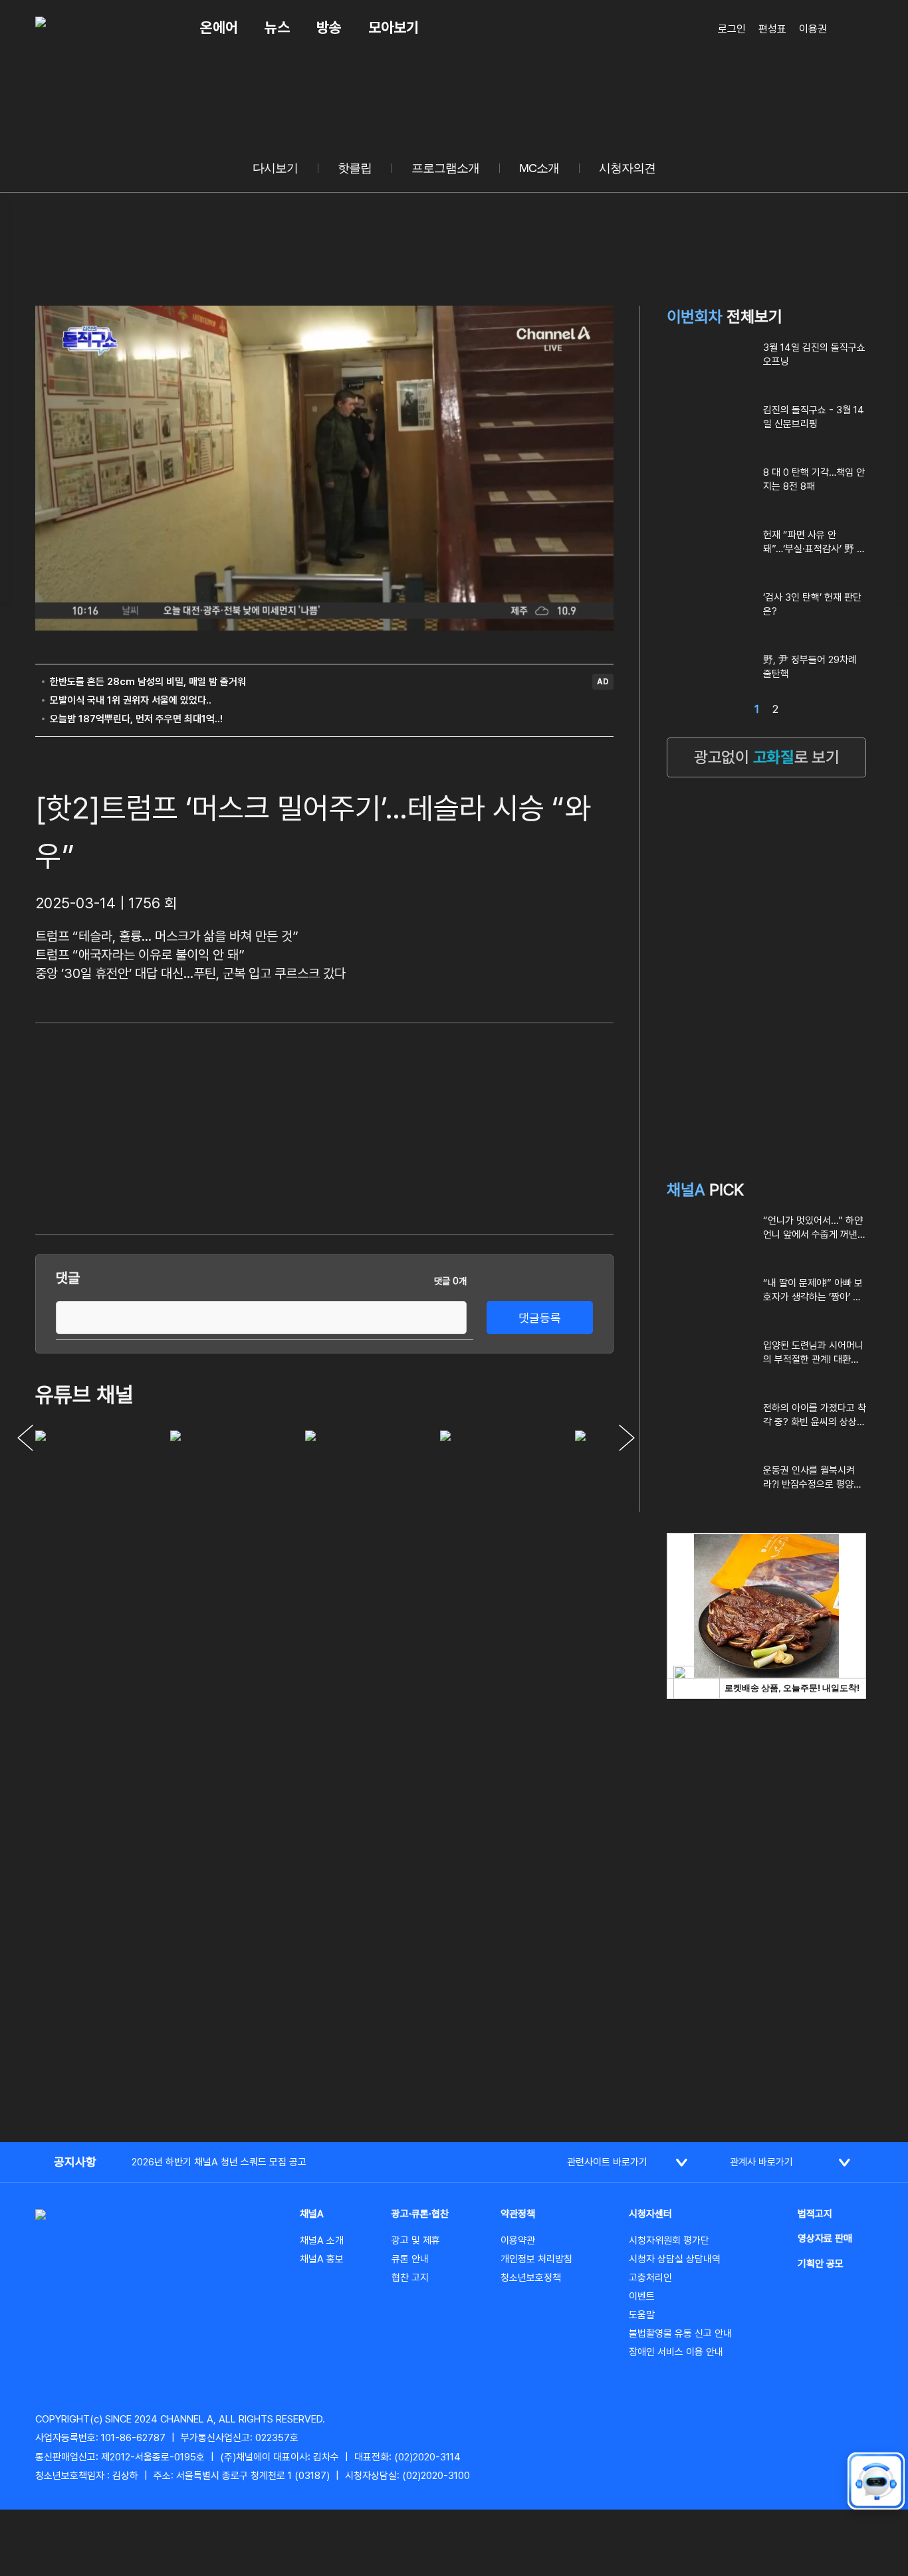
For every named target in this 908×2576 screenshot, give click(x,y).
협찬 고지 (410, 2278)
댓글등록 (540, 1318)
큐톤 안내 (410, 2259)
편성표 (772, 29)
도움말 (642, 2315)
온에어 (219, 27)
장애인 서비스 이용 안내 (676, 2352)
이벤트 (642, 2296)
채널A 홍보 (322, 2259)
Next (627, 1438)
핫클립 (355, 168)
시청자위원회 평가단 (669, 2240)
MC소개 (539, 168)
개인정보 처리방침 (536, 2259)
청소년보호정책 (531, 2278)
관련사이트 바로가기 (607, 2162)
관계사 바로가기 (761, 2162)
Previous (25, 1438)
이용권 (813, 29)
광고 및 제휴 (416, 2240)
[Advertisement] (514, 1126)
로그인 (732, 29)
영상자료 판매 (825, 2238)
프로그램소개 (445, 168)
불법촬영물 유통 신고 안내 (680, 2333)
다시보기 (275, 168)
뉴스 (277, 27)
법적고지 (815, 2214)
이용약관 (518, 2240)
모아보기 (394, 27)
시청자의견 (627, 168)
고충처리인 (650, 2278)
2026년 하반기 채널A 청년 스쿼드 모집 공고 (219, 2162)
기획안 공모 (821, 2264)
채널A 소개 (322, 2240)
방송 (329, 27)
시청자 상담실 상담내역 (675, 2259)
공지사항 (75, 2162)
